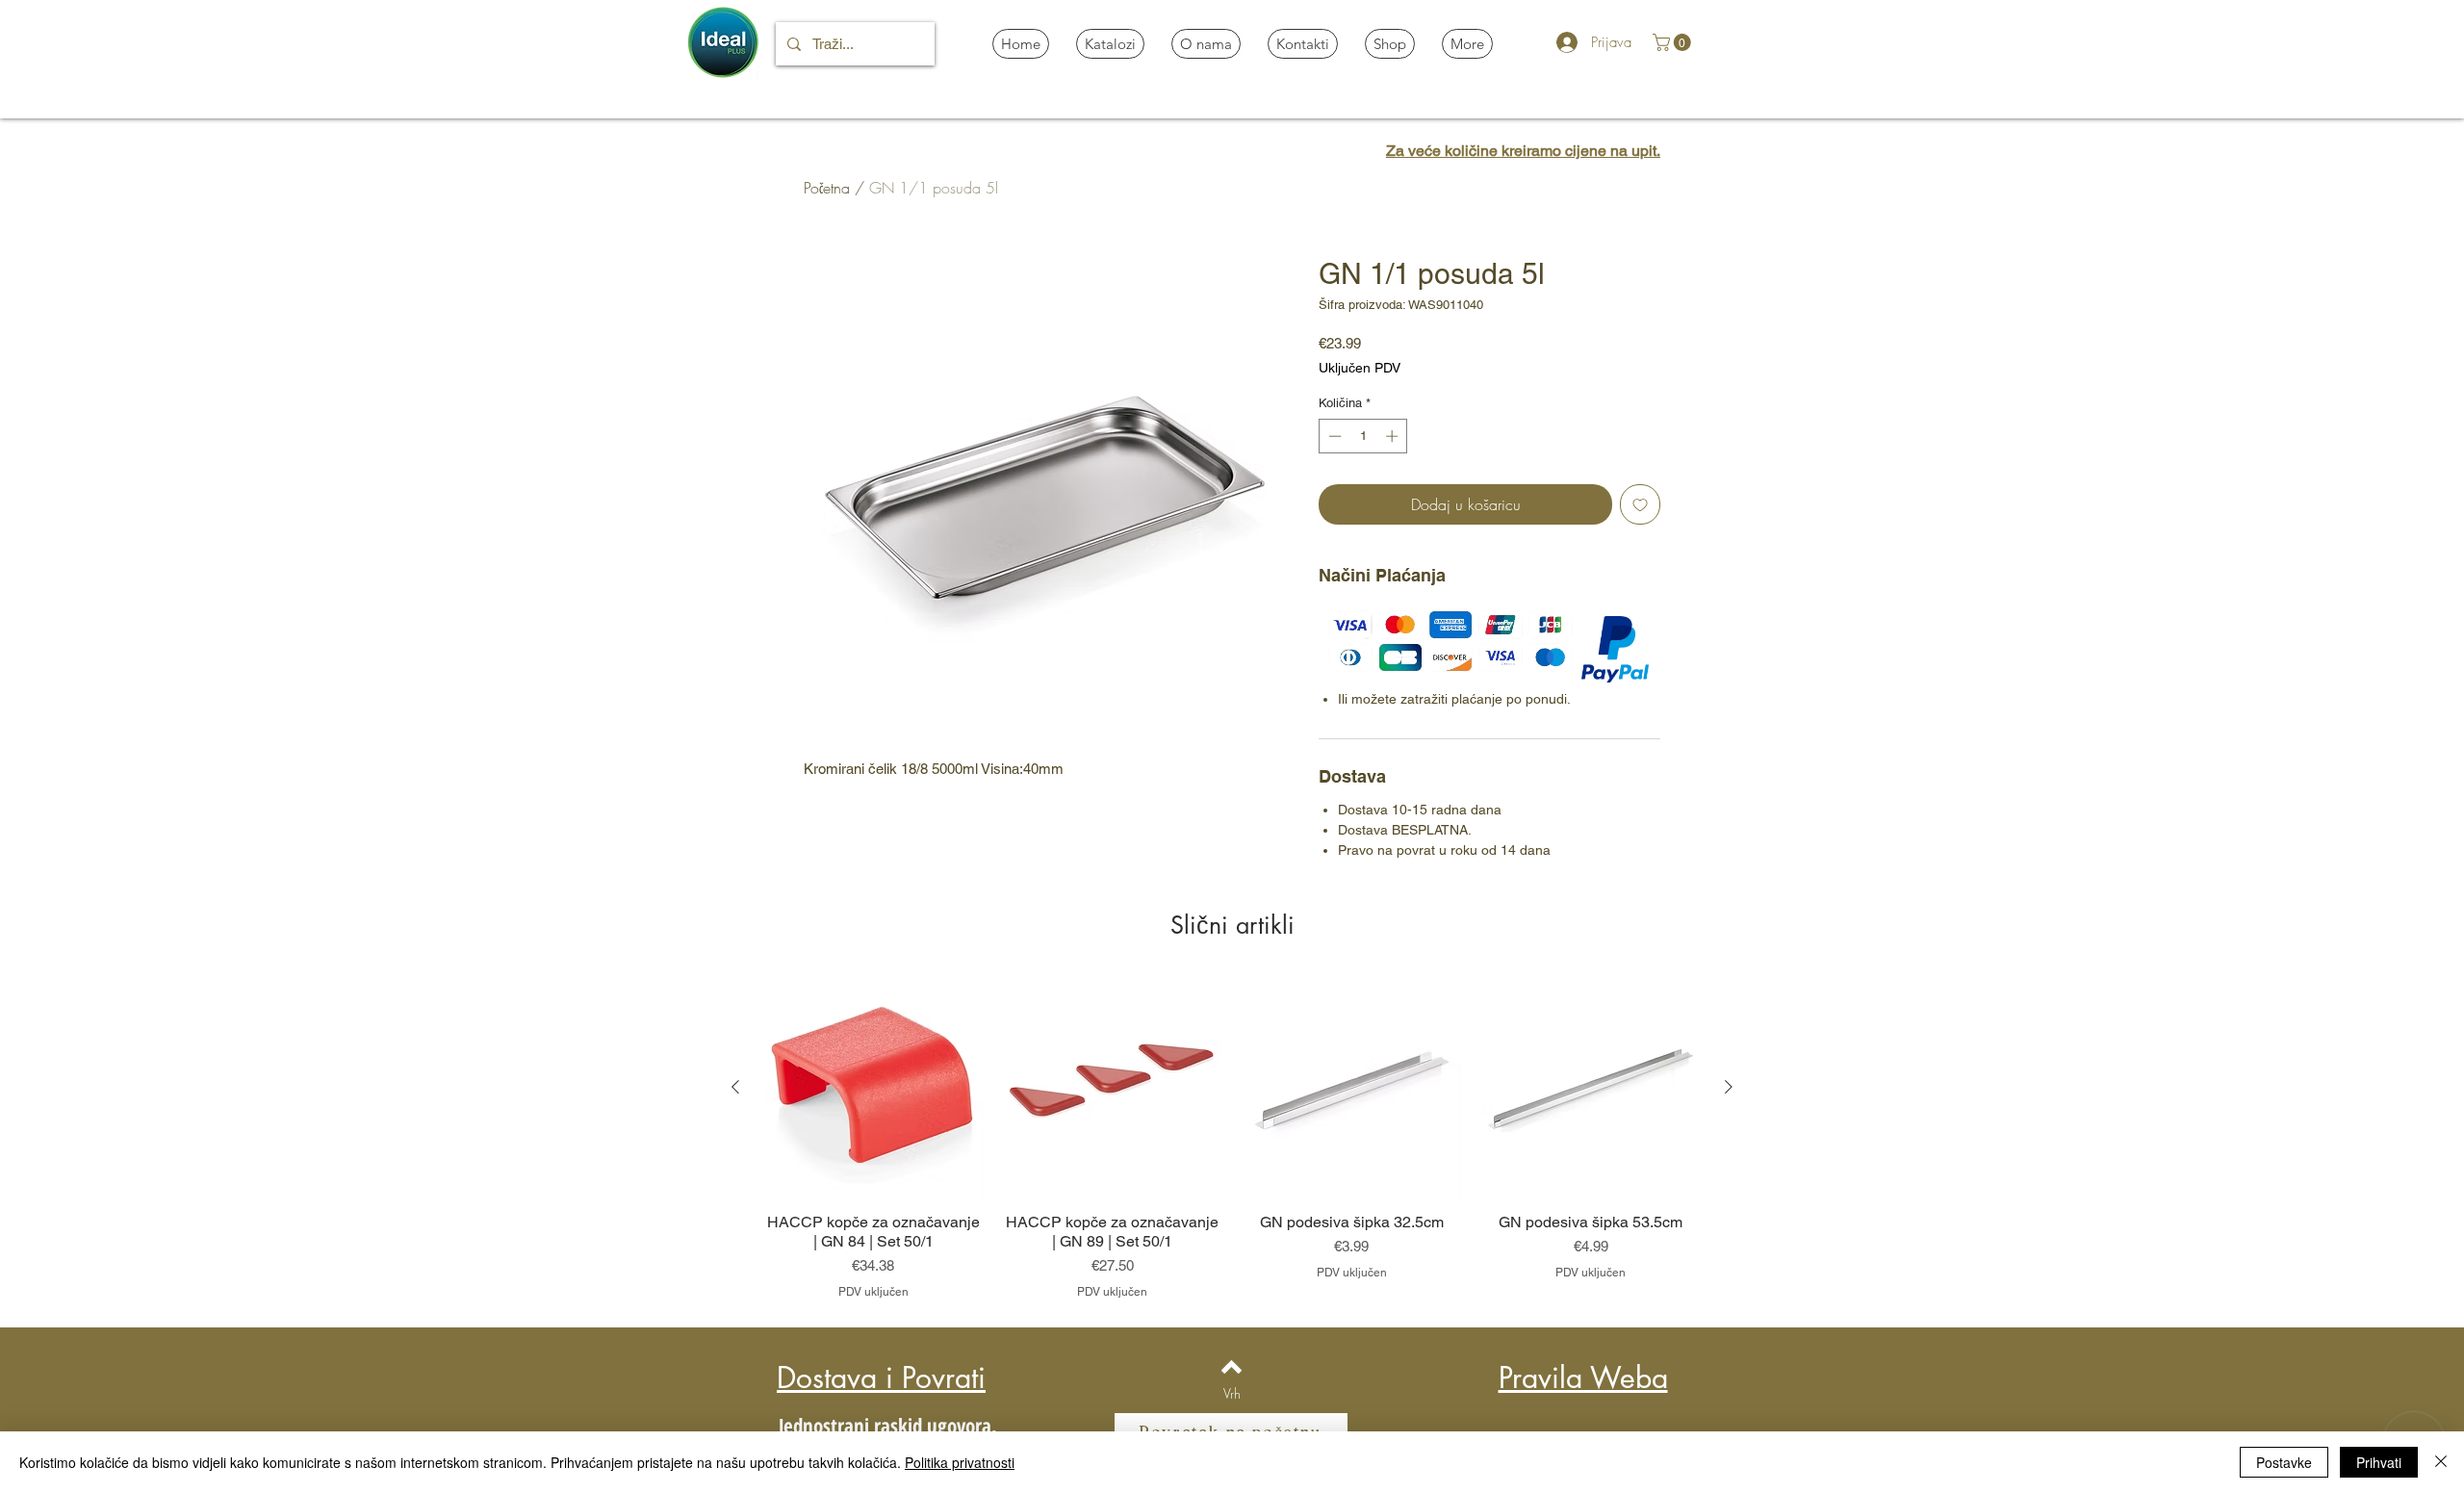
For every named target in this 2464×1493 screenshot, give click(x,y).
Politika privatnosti (960, 1462)
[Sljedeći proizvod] (1729, 1087)
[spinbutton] (1363, 436)
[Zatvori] (2441, 1462)
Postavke (2284, 1462)
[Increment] (1394, 436)
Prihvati (2379, 1462)
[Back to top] (1232, 1367)
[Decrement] (1333, 436)
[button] (1674, 42)
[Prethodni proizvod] (735, 1087)
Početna (827, 188)
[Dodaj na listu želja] (1640, 504)
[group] (1232, 1139)
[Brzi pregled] (873, 1088)
